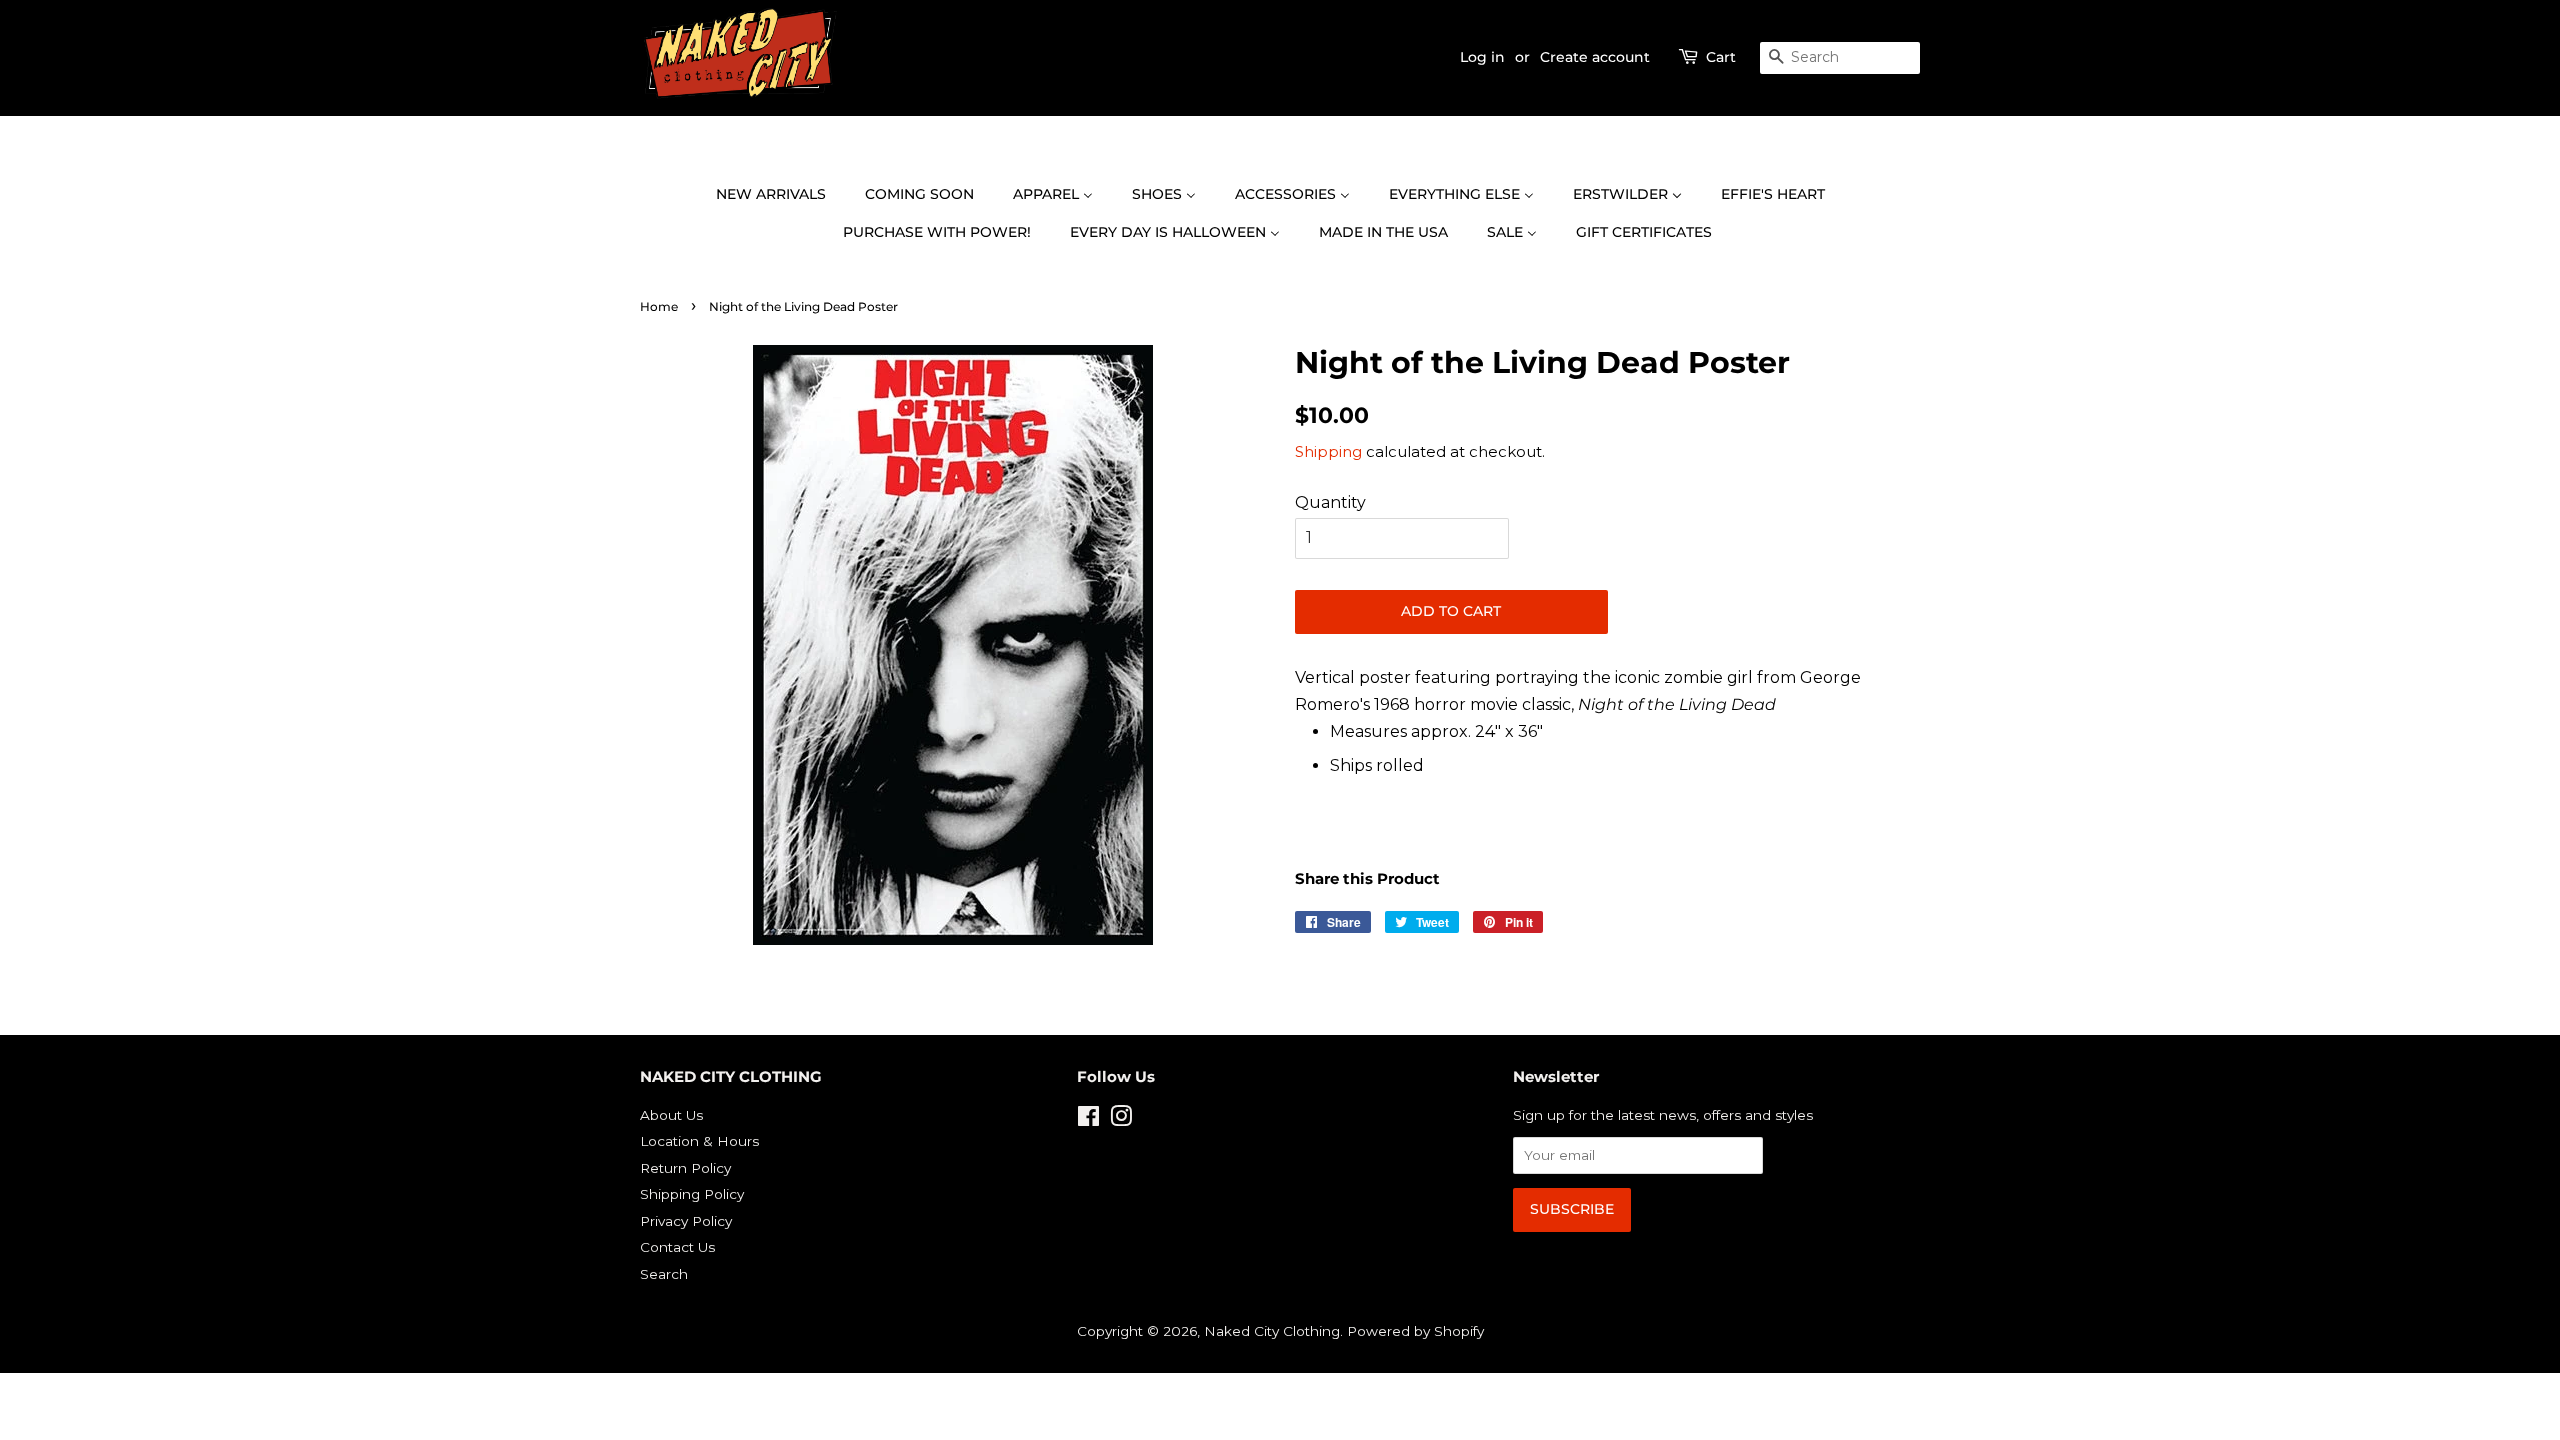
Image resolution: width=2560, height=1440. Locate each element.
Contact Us (677, 1247)
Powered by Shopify (1415, 1331)
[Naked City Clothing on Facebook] (1088, 1120)
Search (664, 1274)
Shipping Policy (692, 1194)
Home (659, 306)
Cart (1721, 57)
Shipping (1328, 451)
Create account (1595, 57)
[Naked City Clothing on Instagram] (1121, 1120)
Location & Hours (699, 1141)
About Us (671, 1115)
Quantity (1330, 502)
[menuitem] (781, 195)
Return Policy (685, 1168)
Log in (1482, 57)
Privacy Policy (686, 1221)
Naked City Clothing (1272, 1331)
